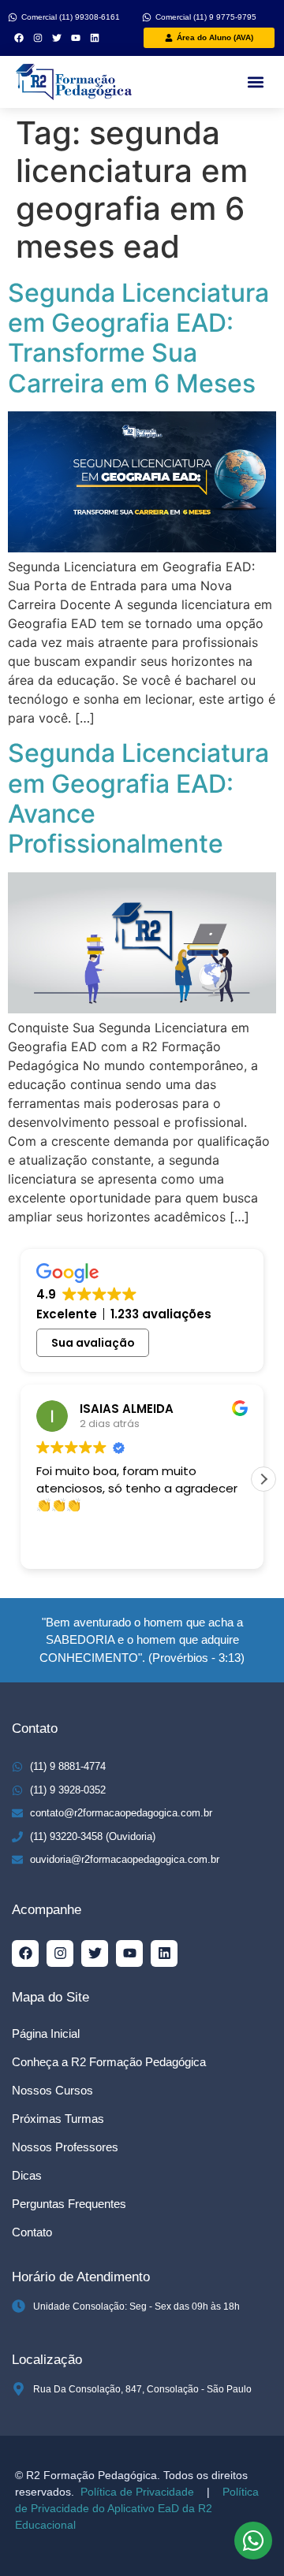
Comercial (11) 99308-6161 (71, 17)
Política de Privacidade (136, 2492)
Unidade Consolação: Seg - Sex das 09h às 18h (136, 2307)
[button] (255, 82)
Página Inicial (46, 2033)
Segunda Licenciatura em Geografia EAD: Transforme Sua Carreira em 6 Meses (138, 338)
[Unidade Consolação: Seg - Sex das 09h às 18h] (19, 2306)
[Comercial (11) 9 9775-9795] (147, 17)
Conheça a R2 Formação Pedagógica (109, 2062)
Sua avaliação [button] (93, 1343)
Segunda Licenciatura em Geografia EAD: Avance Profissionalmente (138, 798)
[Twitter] (57, 38)
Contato (32, 2232)
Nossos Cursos (52, 2090)
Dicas (27, 2175)
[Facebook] (19, 38)
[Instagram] (38, 38)
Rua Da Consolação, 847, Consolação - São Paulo (142, 2389)
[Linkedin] (95, 38)
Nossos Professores (65, 2147)
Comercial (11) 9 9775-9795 (206, 17)
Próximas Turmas (58, 2119)
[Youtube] (76, 38)
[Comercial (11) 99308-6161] (13, 17)
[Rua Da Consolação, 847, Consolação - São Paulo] (19, 2389)
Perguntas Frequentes (69, 2204)
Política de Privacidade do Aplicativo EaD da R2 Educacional (137, 2508)
